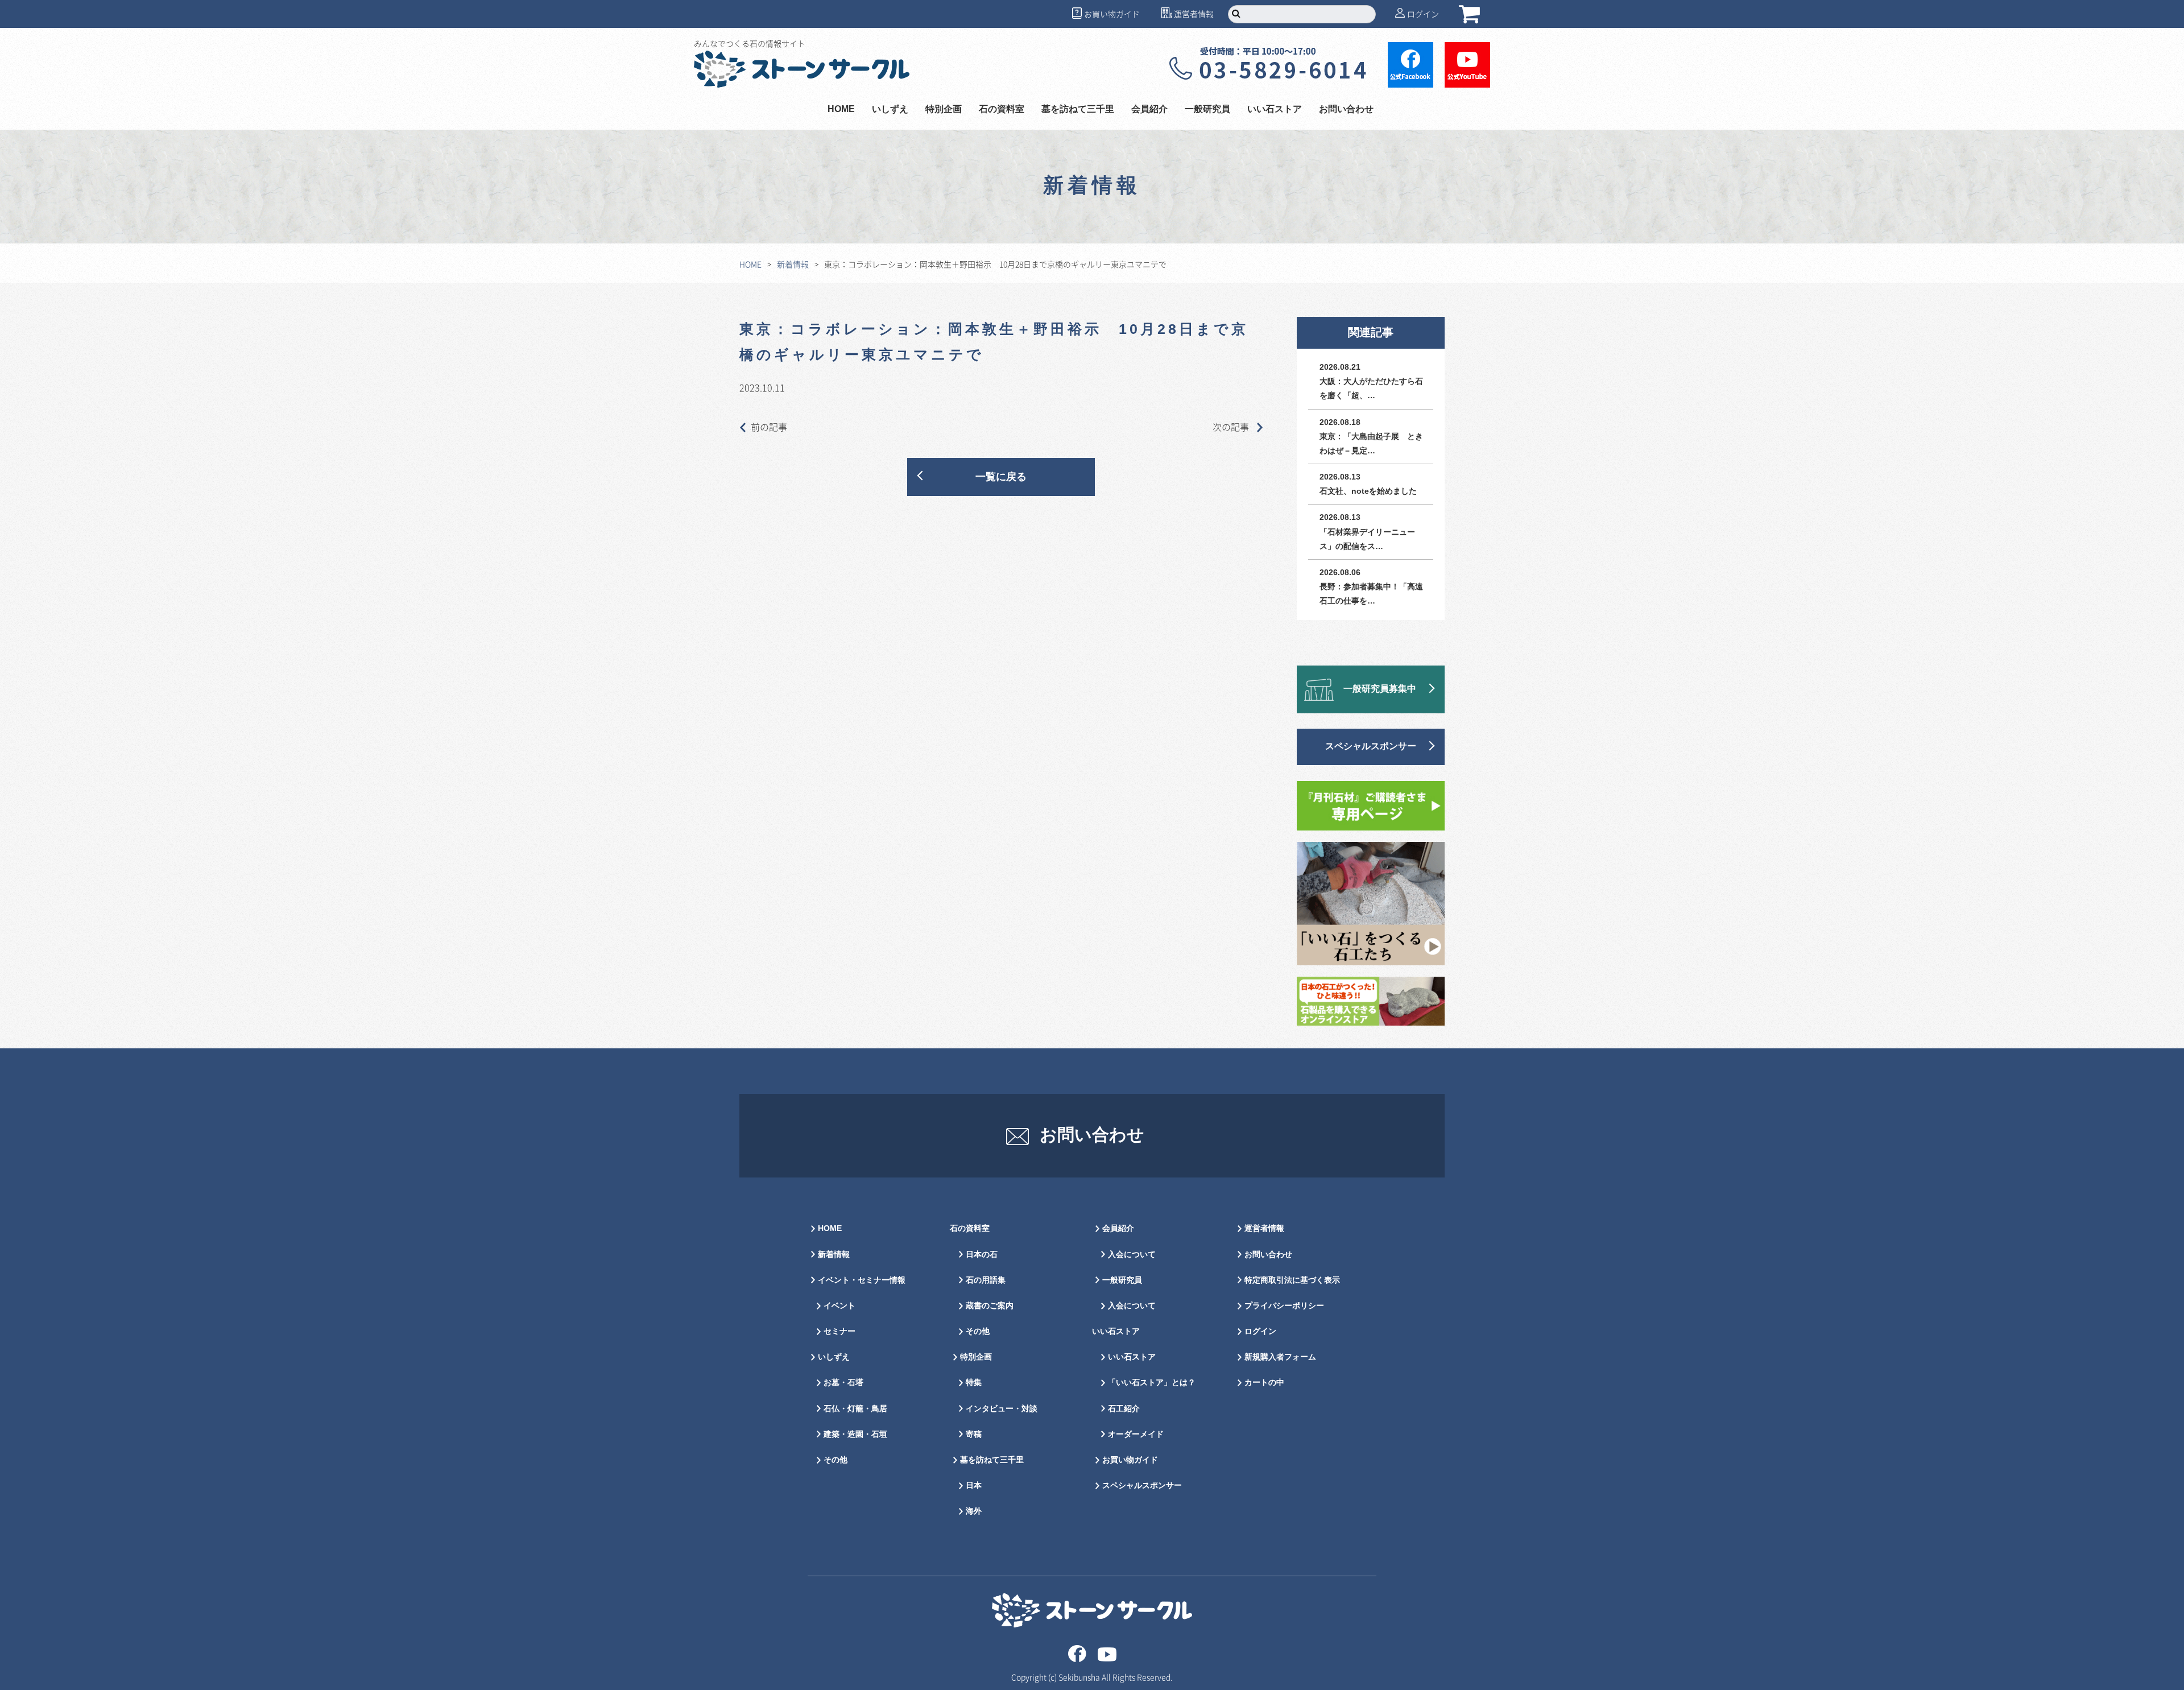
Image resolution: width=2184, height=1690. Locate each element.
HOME (841, 110)
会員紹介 (1118, 1228)
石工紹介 (1124, 1409)
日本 (974, 1486)
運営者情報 (1194, 14)
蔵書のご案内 (990, 1306)
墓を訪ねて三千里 (1078, 110)
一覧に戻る (1001, 477)
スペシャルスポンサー (1371, 747)
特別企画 (944, 110)
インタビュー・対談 (1002, 1409)
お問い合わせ (1346, 110)
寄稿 (974, 1434)
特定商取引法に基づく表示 (1292, 1280)
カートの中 (1264, 1383)
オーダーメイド (1136, 1434)
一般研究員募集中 (1380, 689)
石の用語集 (986, 1280)
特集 (974, 1383)
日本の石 (982, 1255)
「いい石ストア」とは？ (1152, 1383)
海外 (974, 1511)
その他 (835, 1460)
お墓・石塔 (843, 1383)
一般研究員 (1122, 1280)
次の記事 (1232, 427)
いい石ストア (1132, 1357)
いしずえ (890, 110)
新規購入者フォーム (1280, 1357)
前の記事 (769, 427)
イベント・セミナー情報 (862, 1280)
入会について (1132, 1255)
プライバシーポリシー (1284, 1306)
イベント (839, 1306)
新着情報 (793, 264)
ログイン (1423, 14)
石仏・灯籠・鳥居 (855, 1409)
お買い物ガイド (1112, 14)
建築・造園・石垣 (855, 1434)
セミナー (839, 1331)
